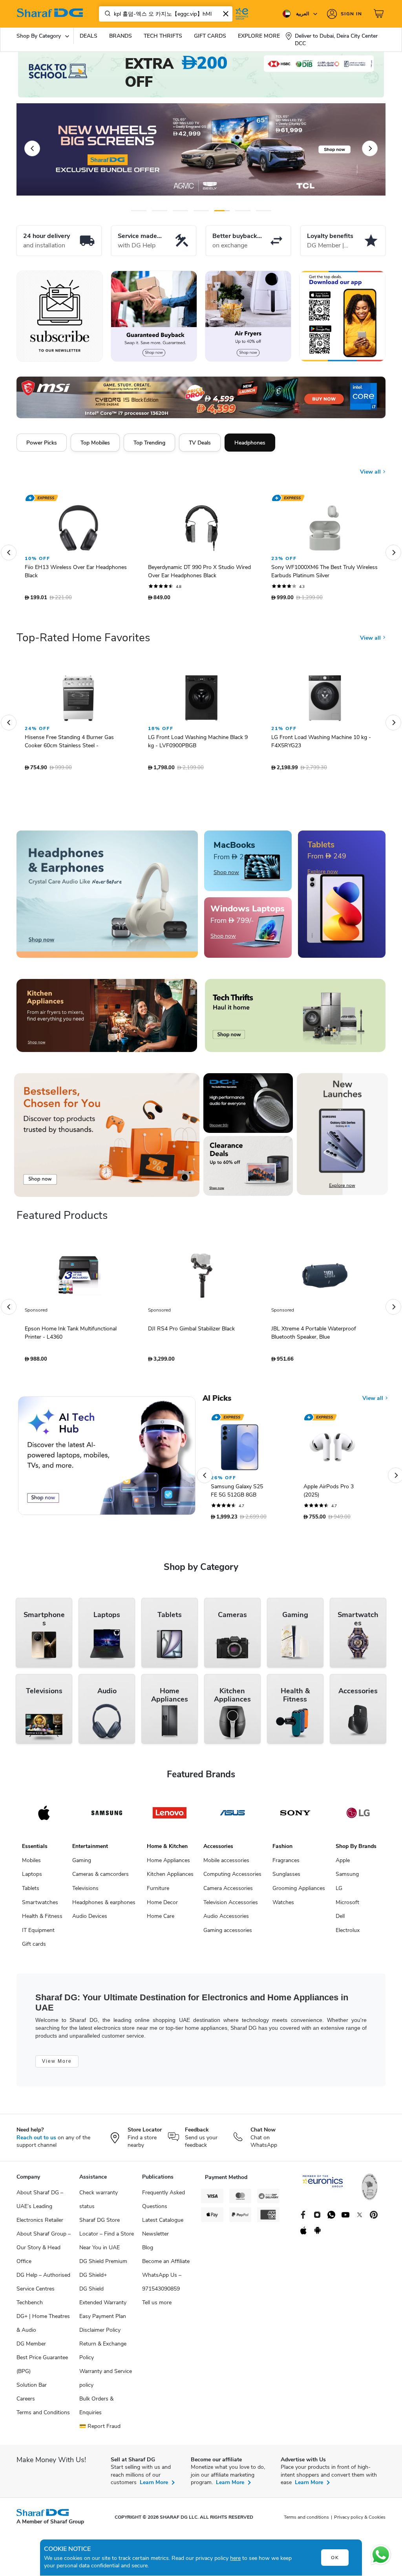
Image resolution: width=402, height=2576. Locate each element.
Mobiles (31, 1864)
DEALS (89, 36)
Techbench (30, 2306)
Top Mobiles (95, 443)
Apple (343, 1864)
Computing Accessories (232, 1878)
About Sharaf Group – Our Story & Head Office (44, 2251)
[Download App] (342, 316)
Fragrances (286, 1864)
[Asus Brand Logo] (232, 1817)
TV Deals (200, 443)
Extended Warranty (103, 2306)
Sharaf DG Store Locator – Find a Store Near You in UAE (107, 2238)
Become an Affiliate (166, 2265)
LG (339, 1892)
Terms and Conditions (43, 2416)
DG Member (31, 2348)
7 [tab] (264, 211)
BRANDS (121, 36)
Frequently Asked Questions (164, 2203)
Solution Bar (32, 2389)
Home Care (161, 1920)
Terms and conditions (306, 2521)
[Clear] (226, 14)
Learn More (154, 2486)
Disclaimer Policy (100, 2334)
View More (57, 2065)
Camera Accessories (228, 1892)
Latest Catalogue (163, 2224)
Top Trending (149, 443)
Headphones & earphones (104, 1906)
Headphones (250, 443)
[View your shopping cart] (380, 14)
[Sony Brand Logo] (295, 1817)
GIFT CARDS (210, 36)
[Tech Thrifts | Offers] (295, 1019)
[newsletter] (60, 316)
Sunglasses (286, 1878)
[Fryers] (248, 316)
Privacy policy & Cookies (360, 2521)
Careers (26, 2403)
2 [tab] (160, 211)
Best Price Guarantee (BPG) (42, 2368)
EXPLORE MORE (259, 36)
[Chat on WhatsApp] (381, 2555)
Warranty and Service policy (106, 2382)
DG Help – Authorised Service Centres (43, 2286)
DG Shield (91, 2293)
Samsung (347, 1878)
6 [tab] (243, 211)
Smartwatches (40, 1906)
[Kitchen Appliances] (107, 1019)
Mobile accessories (226, 1864)
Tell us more (157, 2306)
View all (371, 466)
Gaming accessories (228, 1934)
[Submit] (106, 14)
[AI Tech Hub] (107, 1460)
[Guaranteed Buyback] (154, 316)
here (235, 2558)
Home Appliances (168, 1864)
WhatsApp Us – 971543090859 (162, 2286)
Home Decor (162, 1906)
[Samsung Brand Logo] (107, 1817)
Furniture (158, 1892)
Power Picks (42, 443)
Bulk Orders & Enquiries (96, 2410)
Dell (340, 1920)
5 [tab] (222, 211)
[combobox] (166, 14)
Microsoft (347, 1906)
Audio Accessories (226, 1920)
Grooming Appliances (299, 1892)
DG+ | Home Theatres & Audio (43, 2327)
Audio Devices (90, 1920)
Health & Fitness (42, 1920)
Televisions (85, 1892)
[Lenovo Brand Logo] (170, 1817)
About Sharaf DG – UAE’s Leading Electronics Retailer (40, 2210)
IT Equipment (38, 1934)
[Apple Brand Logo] (44, 1817)
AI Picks (217, 1402)
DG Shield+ (93, 2279)
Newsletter (155, 2238)
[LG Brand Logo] (358, 1817)
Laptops (32, 1878)
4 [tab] (201, 211)
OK (335, 2558)
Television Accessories (231, 1906)
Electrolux (348, 1934)
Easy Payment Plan (103, 2320)
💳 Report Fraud (100, 2430)
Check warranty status (99, 2203)
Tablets (31, 1892)
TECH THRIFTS (163, 36)
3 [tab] (180, 211)
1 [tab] (139, 211)
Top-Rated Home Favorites (83, 642)
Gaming (82, 1864)
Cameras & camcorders (100, 1878)
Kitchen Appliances (170, 1878)
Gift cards (34, 1948)
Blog (148, 2251)
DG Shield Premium (103, 2265)
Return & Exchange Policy (103, 2355)
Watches (283, 1906)
